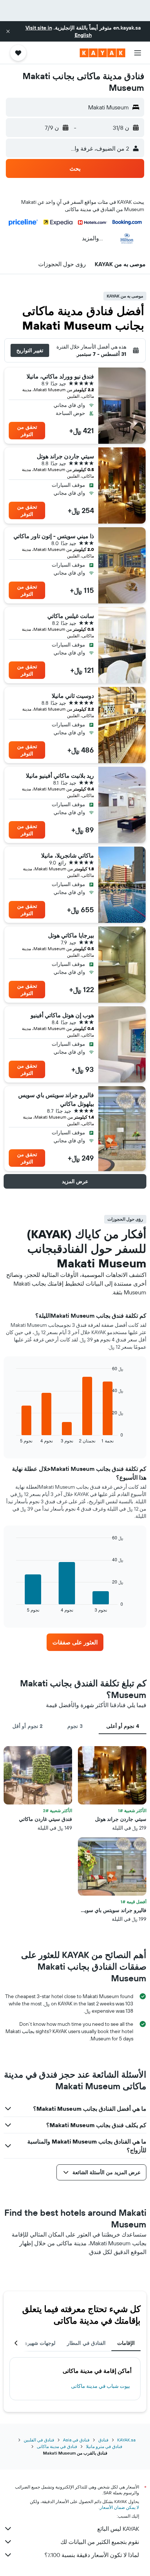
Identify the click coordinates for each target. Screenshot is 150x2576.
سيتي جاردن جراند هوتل (65, 456)
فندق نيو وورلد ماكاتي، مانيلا (60, 376)
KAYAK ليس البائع (118, 2529)
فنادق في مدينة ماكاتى (57, 2446)
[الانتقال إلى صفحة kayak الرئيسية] (102, 53)
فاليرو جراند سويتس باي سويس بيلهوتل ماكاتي (56, 1099)
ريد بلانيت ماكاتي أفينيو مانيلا (60, 776)
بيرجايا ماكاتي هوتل (71, 935)
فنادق (103, 2440)
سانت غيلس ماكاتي (71, 616)
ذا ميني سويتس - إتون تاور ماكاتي (54, 536)
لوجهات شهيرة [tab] (40, 2343)
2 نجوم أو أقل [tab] (27, 1726)
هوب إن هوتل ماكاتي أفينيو (62, 1015)
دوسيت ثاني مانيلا (73, 696)
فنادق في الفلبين (39, 2440)
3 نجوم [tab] (75, 1726)
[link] (75, 1642)
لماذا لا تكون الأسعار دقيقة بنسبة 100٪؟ (92, 2555)
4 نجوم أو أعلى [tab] (123, 1726)
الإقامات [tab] (126, 2343)
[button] (8, 31)
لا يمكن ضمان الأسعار (119, 2507)
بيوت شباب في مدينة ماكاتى (100, 2386)
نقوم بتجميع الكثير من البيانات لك (100, 2542)
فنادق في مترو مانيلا (104, 2446)
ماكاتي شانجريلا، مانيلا (68, 855)
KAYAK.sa (126, 2440)
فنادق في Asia (76, 2440)
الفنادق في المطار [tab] (86, 2343)
